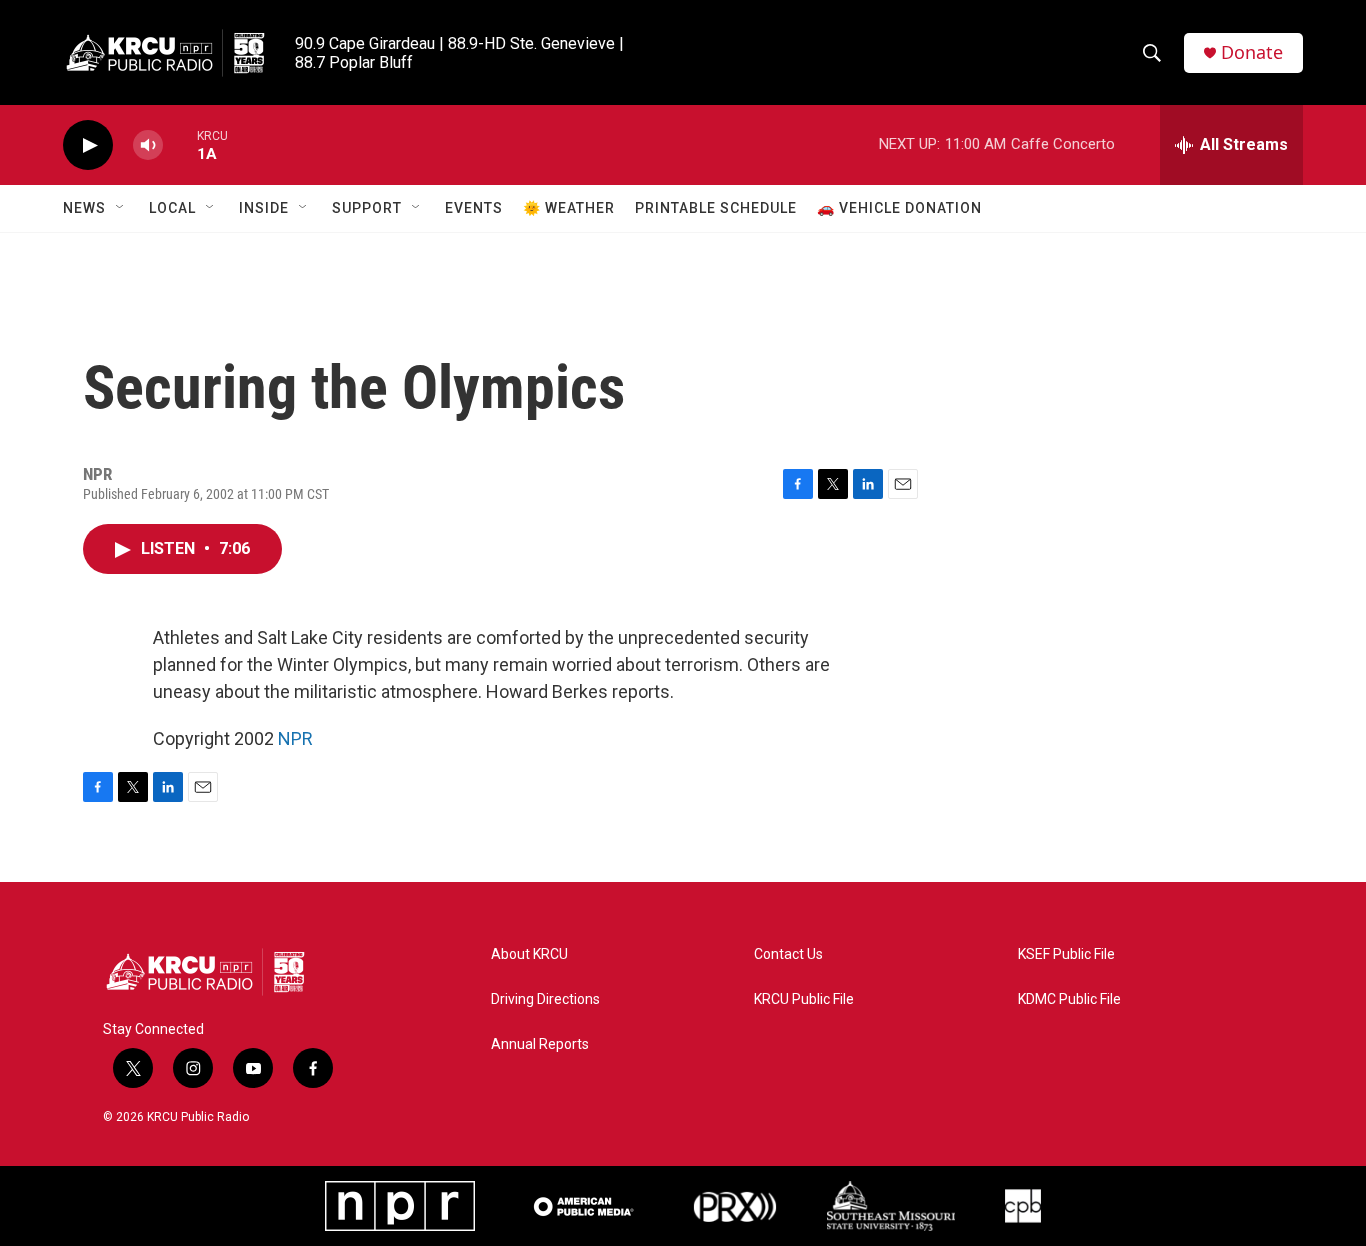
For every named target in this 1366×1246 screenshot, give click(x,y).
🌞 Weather (569, 208)
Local (172, 208)
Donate (1252, 52)
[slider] (180, 144)
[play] (88, 145)
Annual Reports (540, 1044)
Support (367, 208)
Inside (264, 208)
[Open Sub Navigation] (121, 208)
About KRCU (529, 954)
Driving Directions (545, 999)
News (84, 208)
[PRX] (735, 1206)
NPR (295, 738)
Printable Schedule (716, 208)
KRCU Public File (804, 999)
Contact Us (788, 954)
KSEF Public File (1066, 954)
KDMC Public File (1069, 999)
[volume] (148, 145)
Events (474, 208)
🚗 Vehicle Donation (899, 208)
